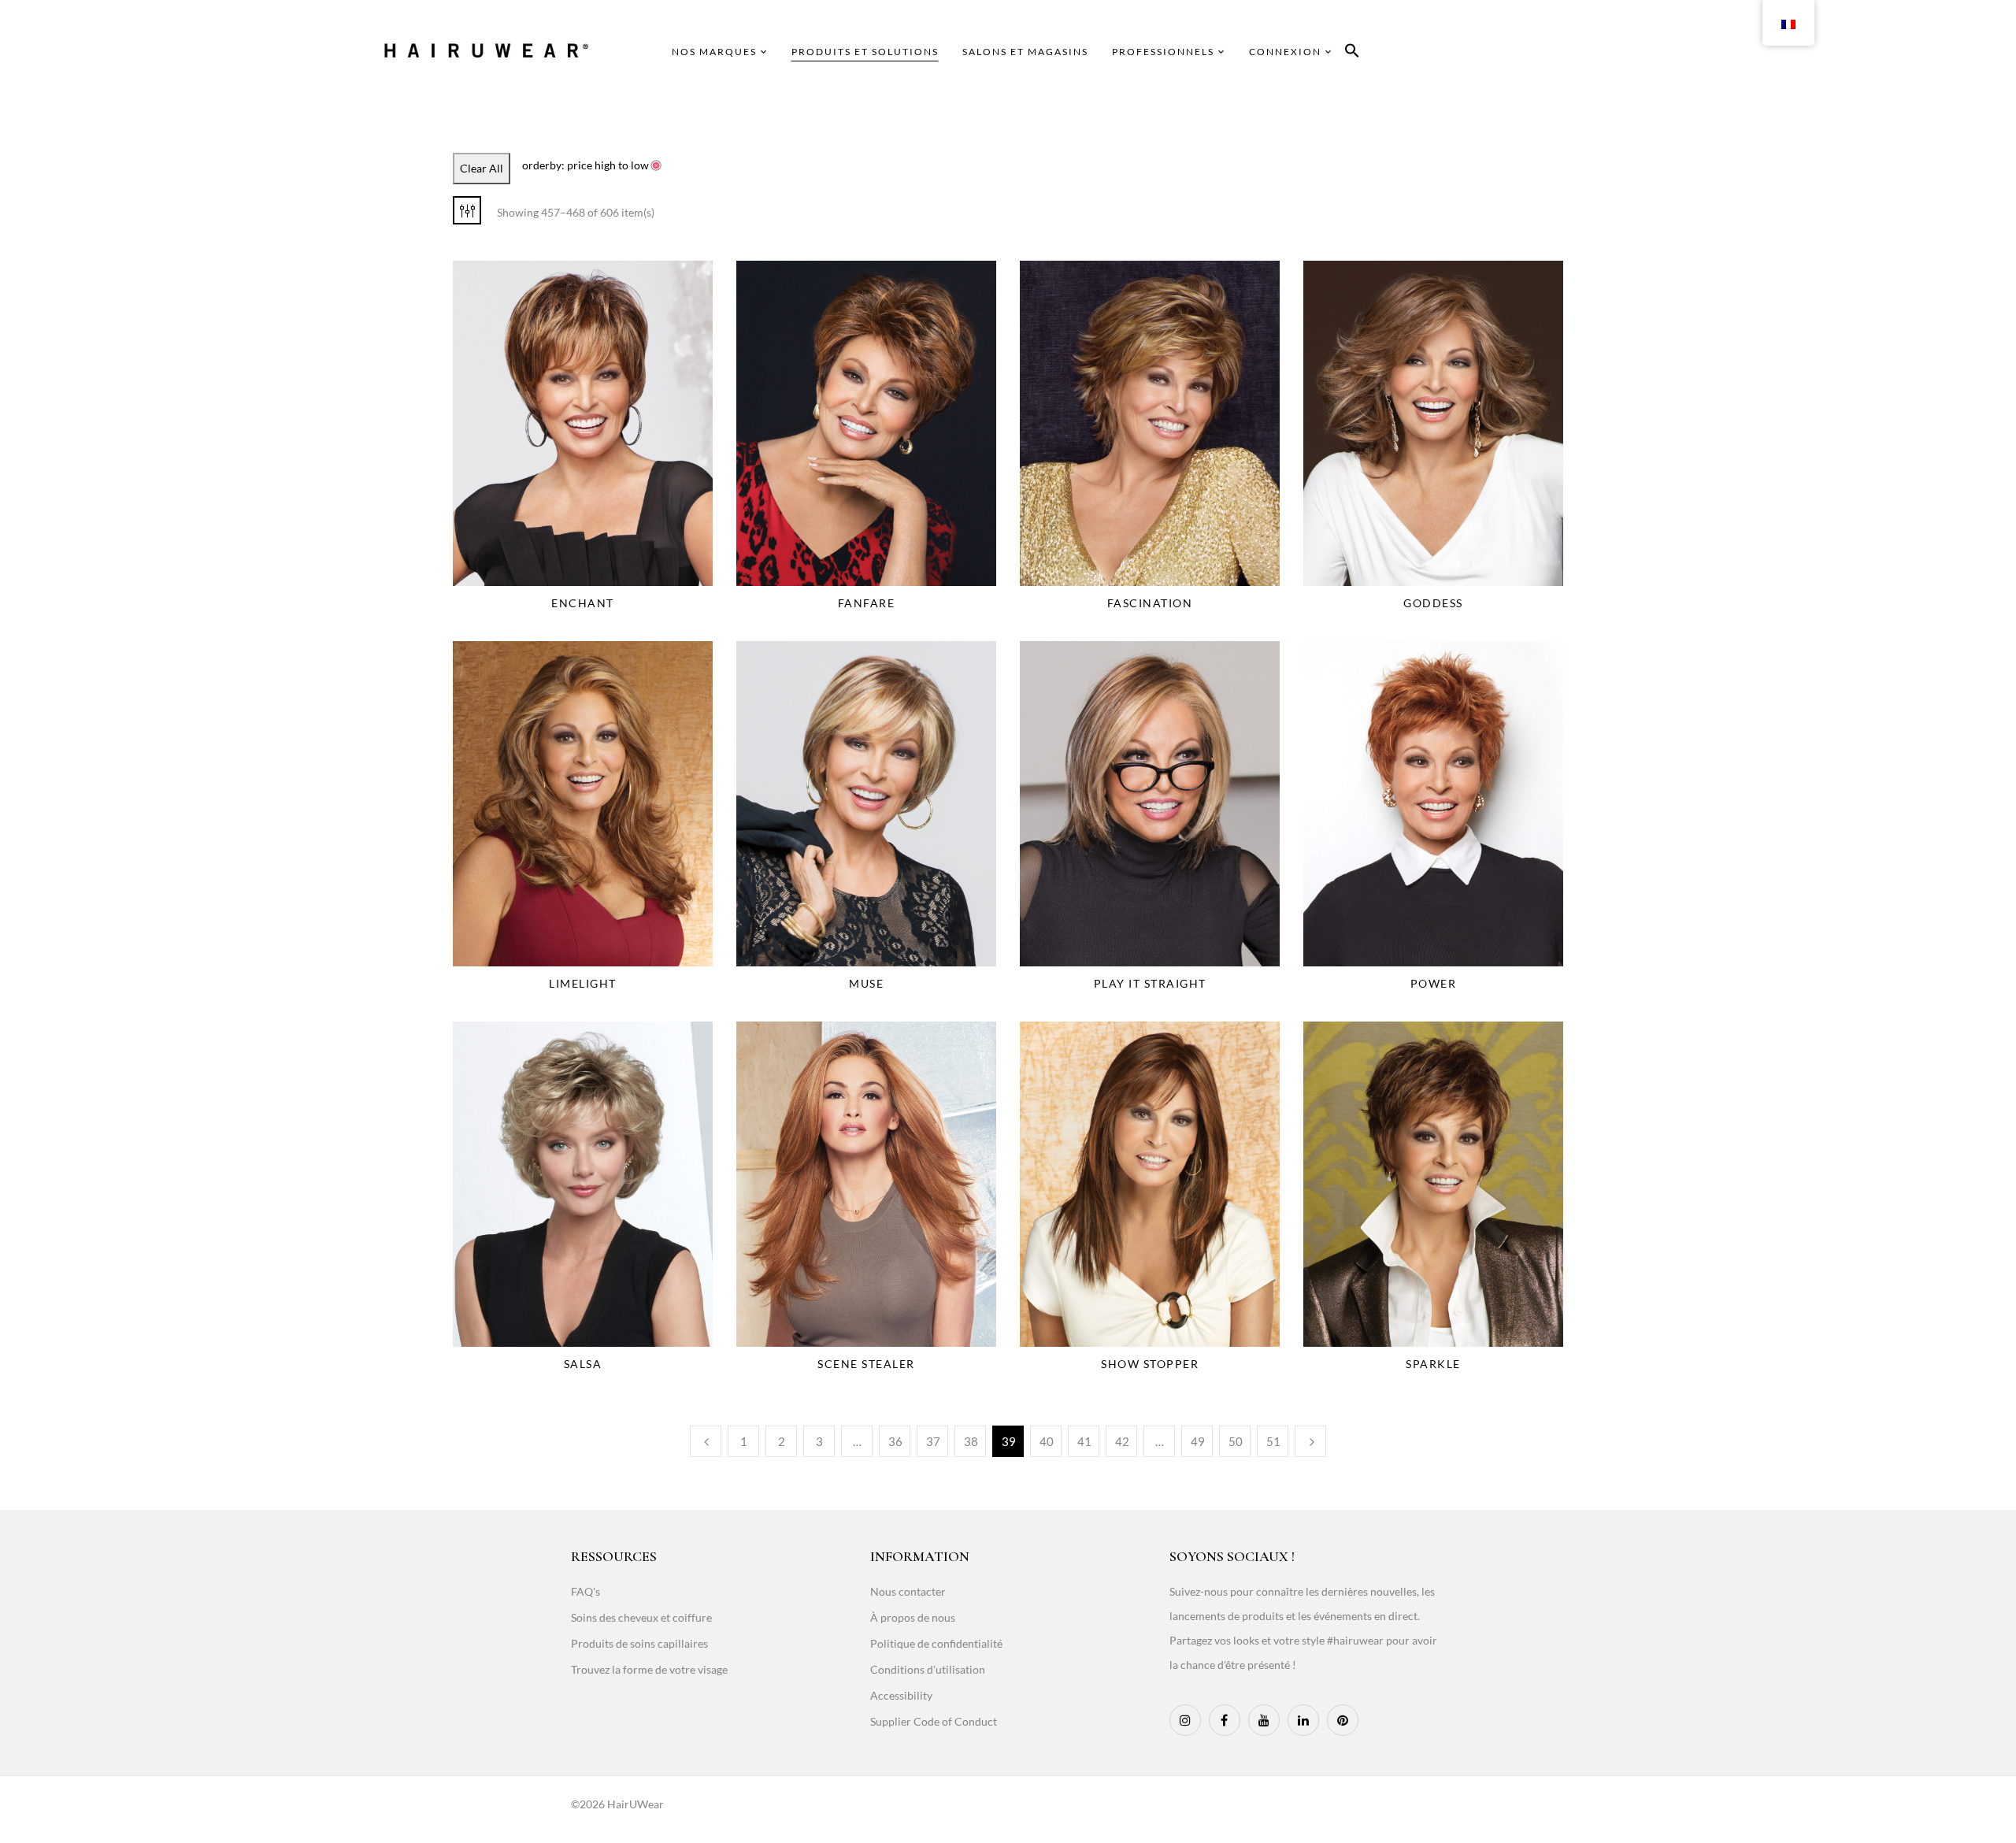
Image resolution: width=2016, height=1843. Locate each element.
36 (895, 1441)
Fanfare (867, 603)
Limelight (583, 983)
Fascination (1150, 603)
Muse (866, 983)
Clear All (482, 168)
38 (971, 1441)
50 (1236, 1441)
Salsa (583, 1364)
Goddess (1433, 603)
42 (1122, 1441)
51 (1273, 1441)
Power (1434, 983)
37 (933, 1441)
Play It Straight (1150, 983)
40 (1047, 1441)
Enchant (583, 603)
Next (1310, 1441)
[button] (1352, 53)
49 (1198, 1441)
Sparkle (1433, 1364)
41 (1084, 1441)
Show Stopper (1150, 1364)
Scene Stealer (866, 1364)
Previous (706, 1441)
